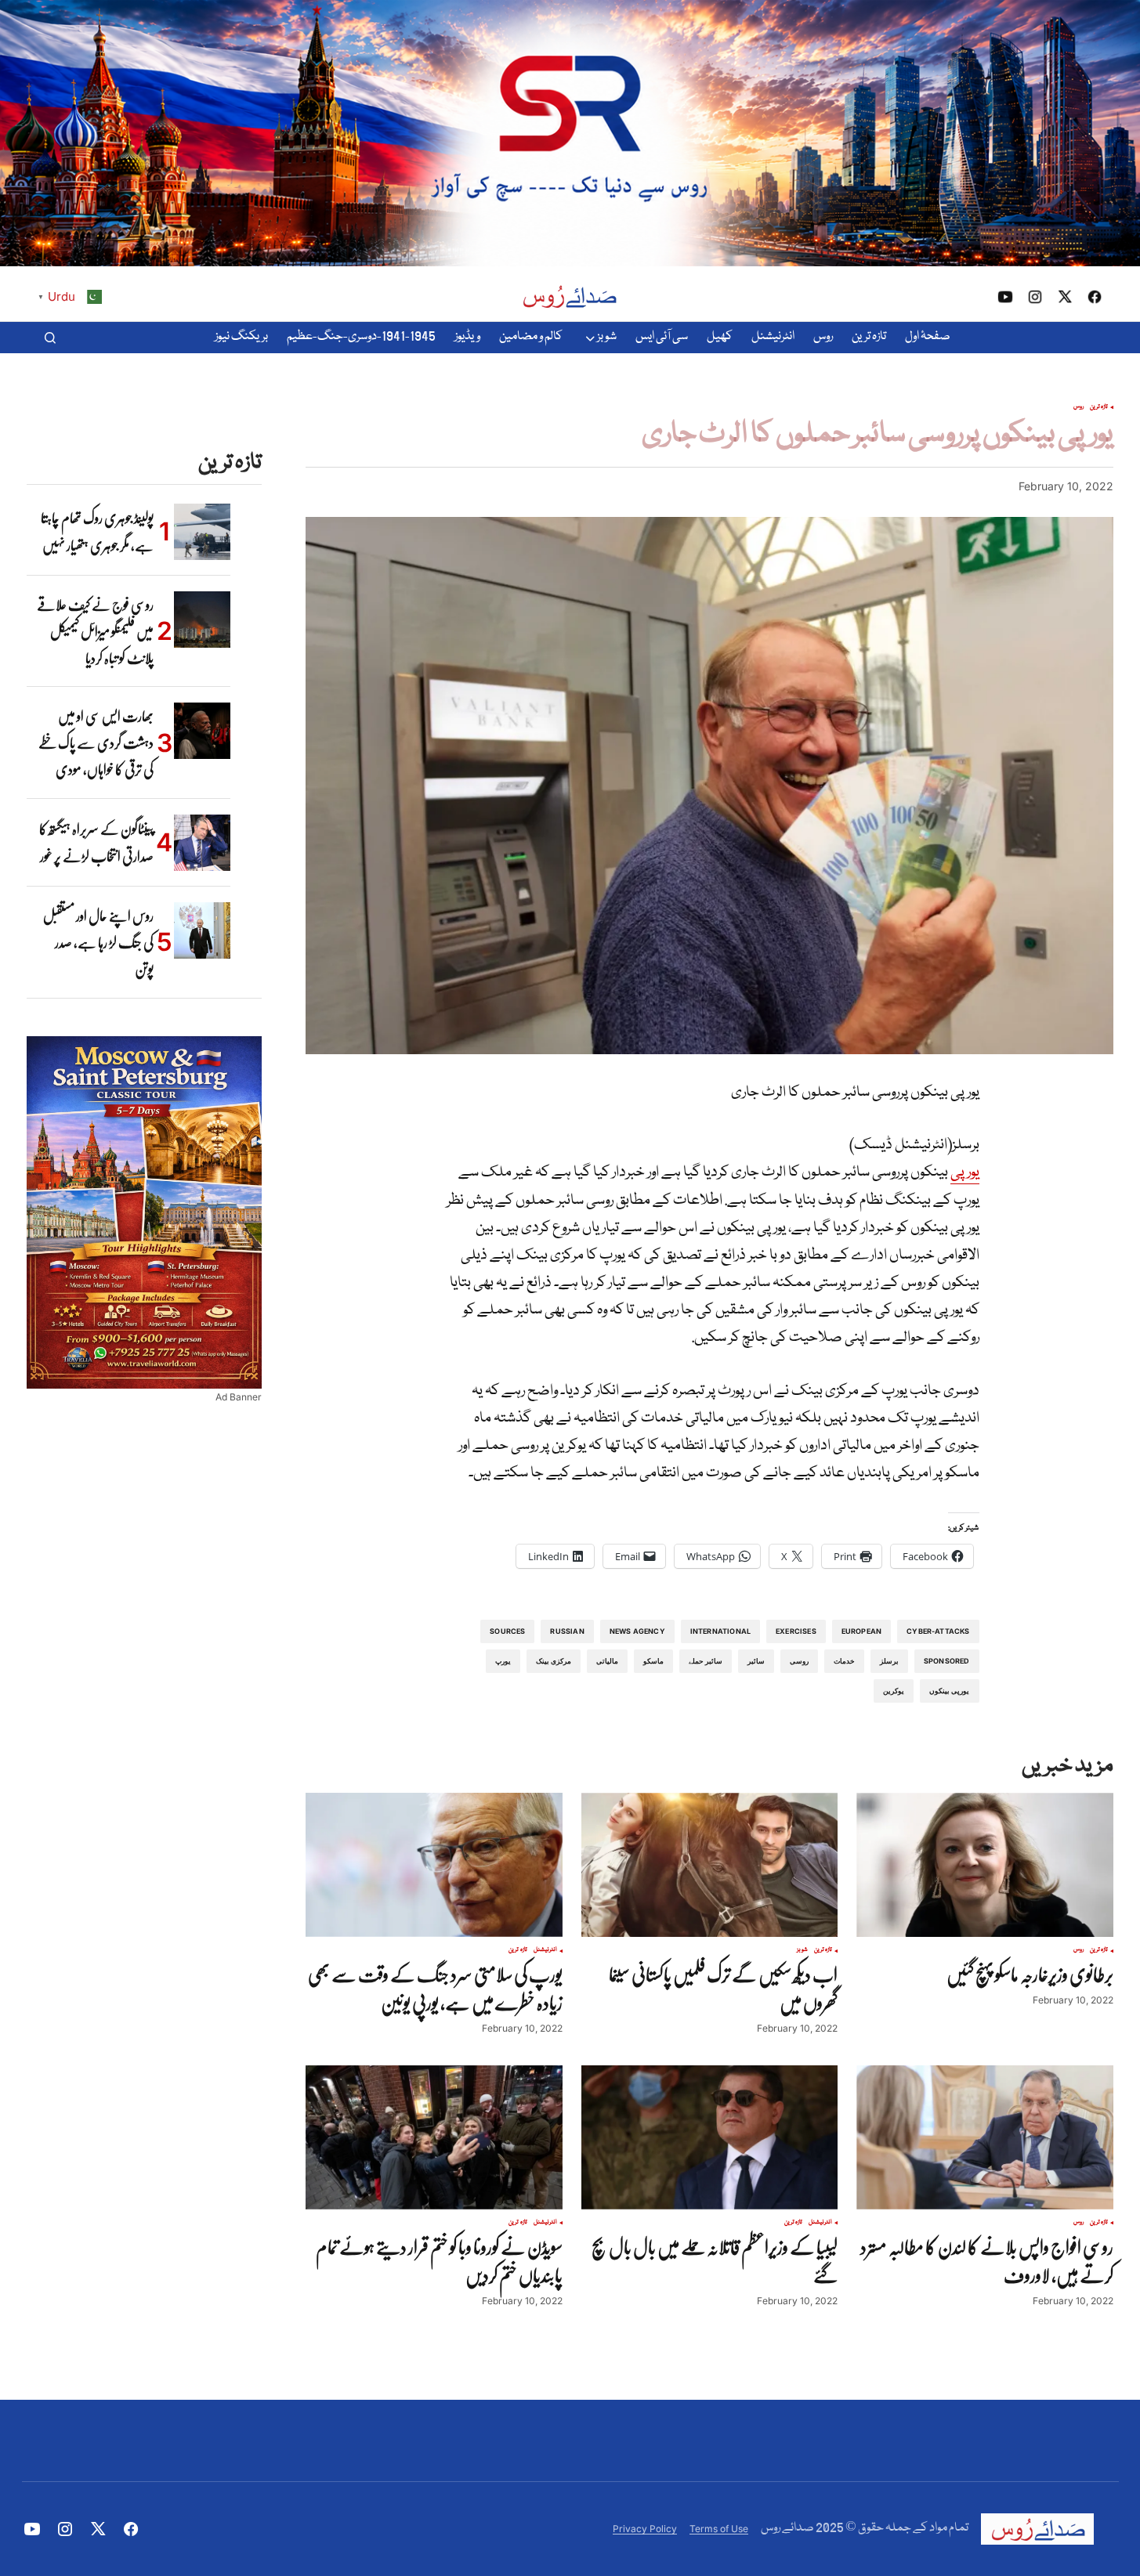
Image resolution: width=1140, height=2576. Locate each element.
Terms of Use (719, 2529)
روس (1078, 407)
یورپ (503, 1661)
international (720, 1631)
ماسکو (653, 1661)
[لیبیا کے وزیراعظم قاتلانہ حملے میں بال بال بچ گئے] (710, 2137)
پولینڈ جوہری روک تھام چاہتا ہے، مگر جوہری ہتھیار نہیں (97, 532)
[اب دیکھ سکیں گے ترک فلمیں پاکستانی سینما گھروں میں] (710, 1865)
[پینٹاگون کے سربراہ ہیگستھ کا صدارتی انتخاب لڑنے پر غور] (202, 843)
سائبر (756, 1661)
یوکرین (894, 1691)
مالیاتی (607, 1661)
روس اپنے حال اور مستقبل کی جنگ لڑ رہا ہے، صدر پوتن (98, 943)
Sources (507, 1631)
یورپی (965, 1172)
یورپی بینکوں (949, 1691)
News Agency (637, 1631)
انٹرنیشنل (545, 1950)
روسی (799, 1661)
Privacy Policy (645, 2529)
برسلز (889, 1661)
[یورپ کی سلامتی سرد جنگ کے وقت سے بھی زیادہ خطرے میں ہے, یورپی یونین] (434, 1865)
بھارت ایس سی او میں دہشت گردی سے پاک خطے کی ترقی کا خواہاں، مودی (96, 743)
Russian (567, 1631)
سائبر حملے (706, 1661)
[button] (50, 338)
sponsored (947, 1661)
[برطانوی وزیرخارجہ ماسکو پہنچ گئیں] (985, 1865)
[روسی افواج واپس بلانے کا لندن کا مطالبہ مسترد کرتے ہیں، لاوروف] (985, 2137)
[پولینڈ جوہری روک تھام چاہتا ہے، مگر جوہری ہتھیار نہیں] (202, 532)
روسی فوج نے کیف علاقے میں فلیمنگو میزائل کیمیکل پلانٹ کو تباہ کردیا (95, 632)
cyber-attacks (938, 1631)
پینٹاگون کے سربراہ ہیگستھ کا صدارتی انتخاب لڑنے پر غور (96, 843)
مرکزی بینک (554, 1661)
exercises (796, 1631)
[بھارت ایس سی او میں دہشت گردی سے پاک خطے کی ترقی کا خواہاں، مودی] (202, 731)
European (861, 1631)
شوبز (802, 1950)
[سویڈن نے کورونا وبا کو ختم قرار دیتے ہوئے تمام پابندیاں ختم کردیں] (434, 2137)
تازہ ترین (1099, 407)
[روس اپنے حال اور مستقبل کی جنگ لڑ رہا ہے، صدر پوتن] (202, 930)
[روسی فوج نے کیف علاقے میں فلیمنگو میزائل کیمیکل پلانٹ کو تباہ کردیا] (202, 620)
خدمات (844, 1661)
